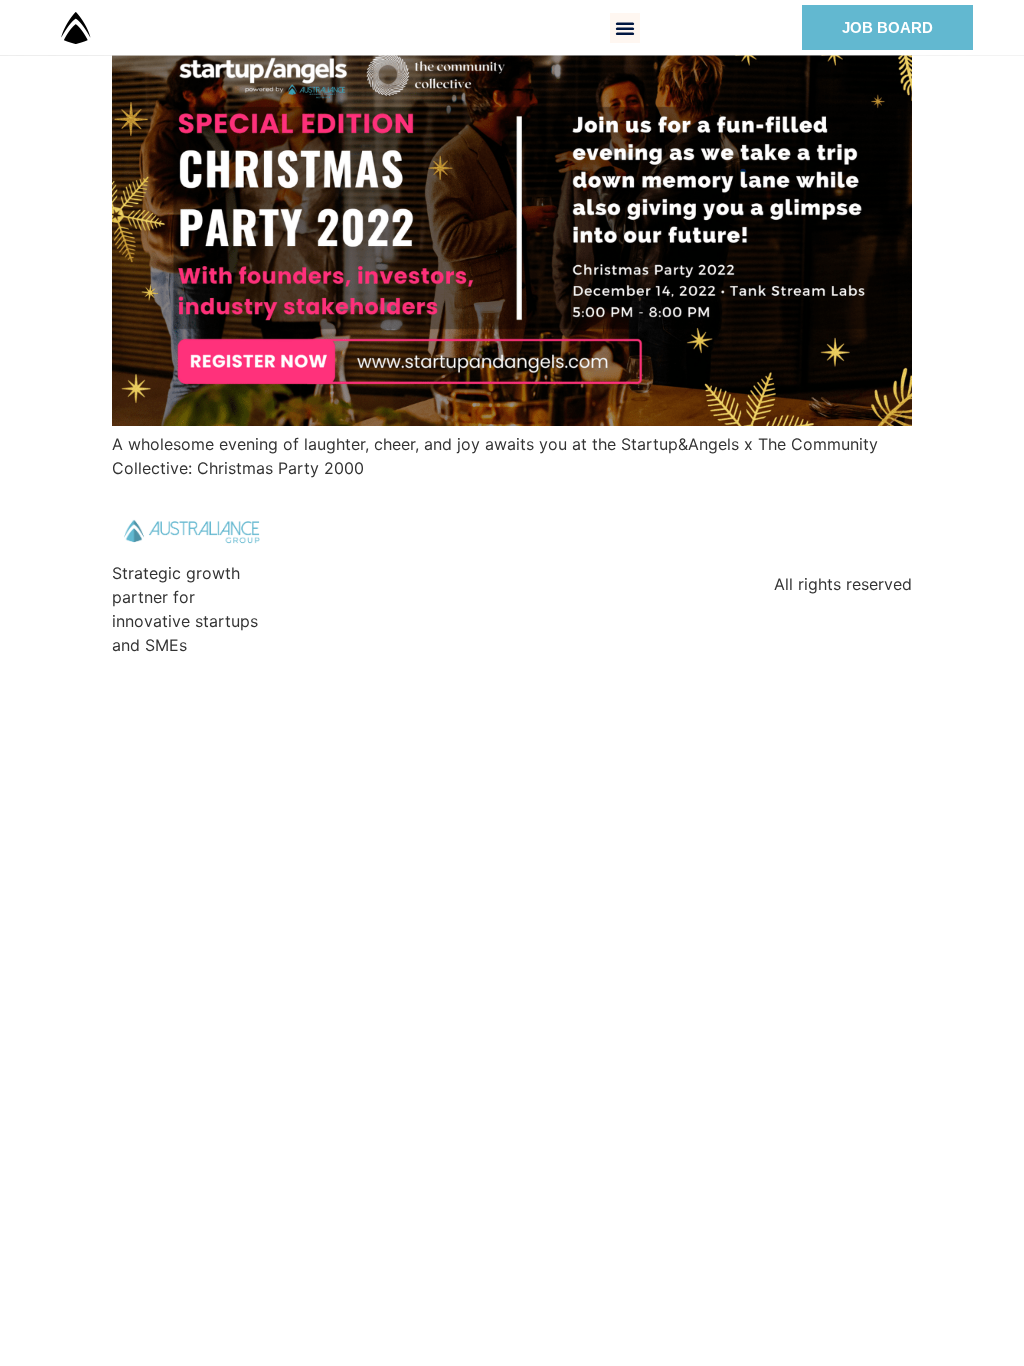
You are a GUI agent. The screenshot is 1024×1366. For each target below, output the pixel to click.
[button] (625, 28)
